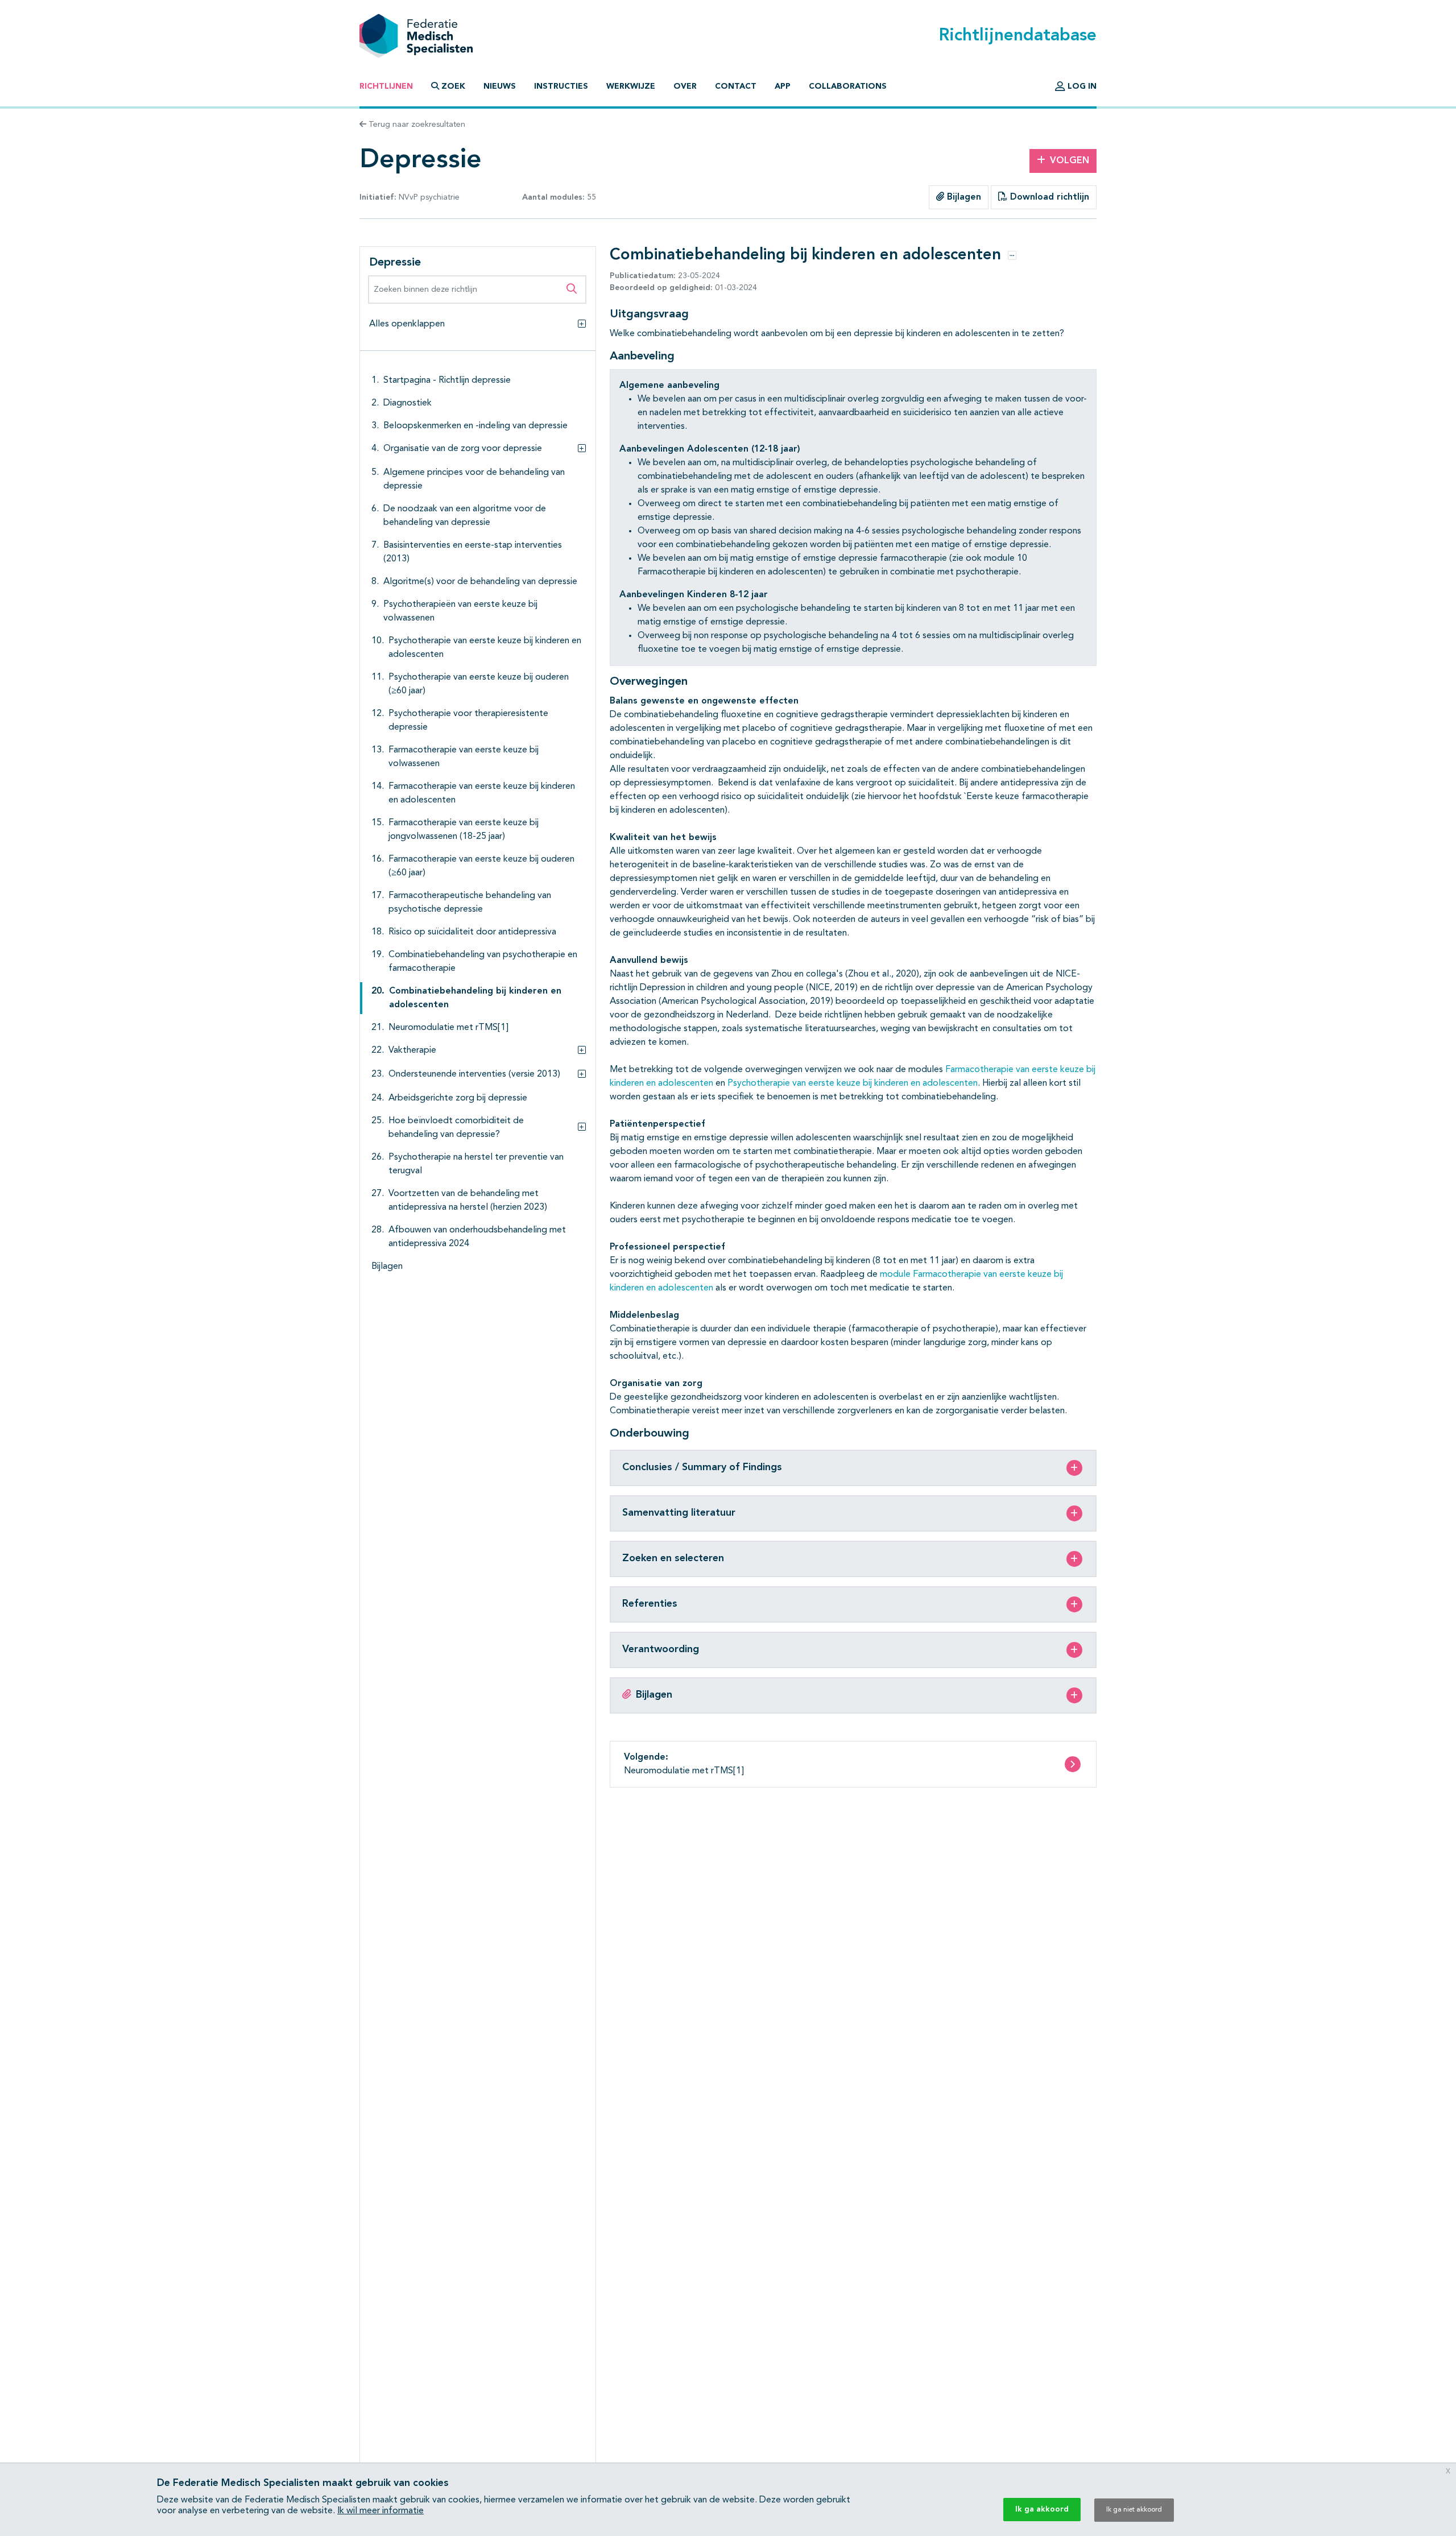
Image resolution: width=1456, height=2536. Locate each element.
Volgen (1070, 161)
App (783, 86)
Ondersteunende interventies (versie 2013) (474, 1074)
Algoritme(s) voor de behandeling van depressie (480, 582)
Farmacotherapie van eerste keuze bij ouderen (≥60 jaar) (481, 866)
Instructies (561, 86)
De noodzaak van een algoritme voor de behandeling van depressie (465, 516)
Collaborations (848, 86)
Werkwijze (631, 86)
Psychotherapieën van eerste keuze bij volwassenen (460, 611)
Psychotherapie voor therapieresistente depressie (468, 721)
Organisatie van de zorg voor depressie (463, 449)
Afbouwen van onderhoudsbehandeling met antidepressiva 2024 (477, 1237)
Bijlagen (963, 197)
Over (685, 86)
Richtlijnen (386, 86)
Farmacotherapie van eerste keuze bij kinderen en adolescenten (482, 793)
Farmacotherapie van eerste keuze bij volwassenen (464, 757)
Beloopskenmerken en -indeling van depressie (475, 426)
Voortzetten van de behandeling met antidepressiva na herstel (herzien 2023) (468, 1201)
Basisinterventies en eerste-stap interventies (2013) (473, 552)
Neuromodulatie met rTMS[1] (448, 1028)
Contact (736, 86)
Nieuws (500, 86)
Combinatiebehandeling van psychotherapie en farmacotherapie (483, 962)
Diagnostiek (408, 403)
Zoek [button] (453, 86)
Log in (1081, 86)
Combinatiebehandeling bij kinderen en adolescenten (475, 998)
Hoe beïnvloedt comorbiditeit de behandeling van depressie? (456, 1128)
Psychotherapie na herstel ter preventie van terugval (476, 1164)
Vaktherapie (412, 1050)
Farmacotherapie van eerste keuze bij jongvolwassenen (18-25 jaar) (464, 830)
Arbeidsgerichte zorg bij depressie (458, 1098)
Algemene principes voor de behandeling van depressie (474, 479)
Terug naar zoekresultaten (416, 125)
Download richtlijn (1048, 197)
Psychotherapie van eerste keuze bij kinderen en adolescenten (485, 648)
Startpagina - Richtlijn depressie (447, 380)
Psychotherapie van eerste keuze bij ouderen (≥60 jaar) (479, 684)
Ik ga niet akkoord (1134, 2510)
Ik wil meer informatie (380, 2511)
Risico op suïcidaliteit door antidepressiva (472, 932)
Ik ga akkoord (1042, 2509)
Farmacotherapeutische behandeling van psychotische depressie (470, 903)
